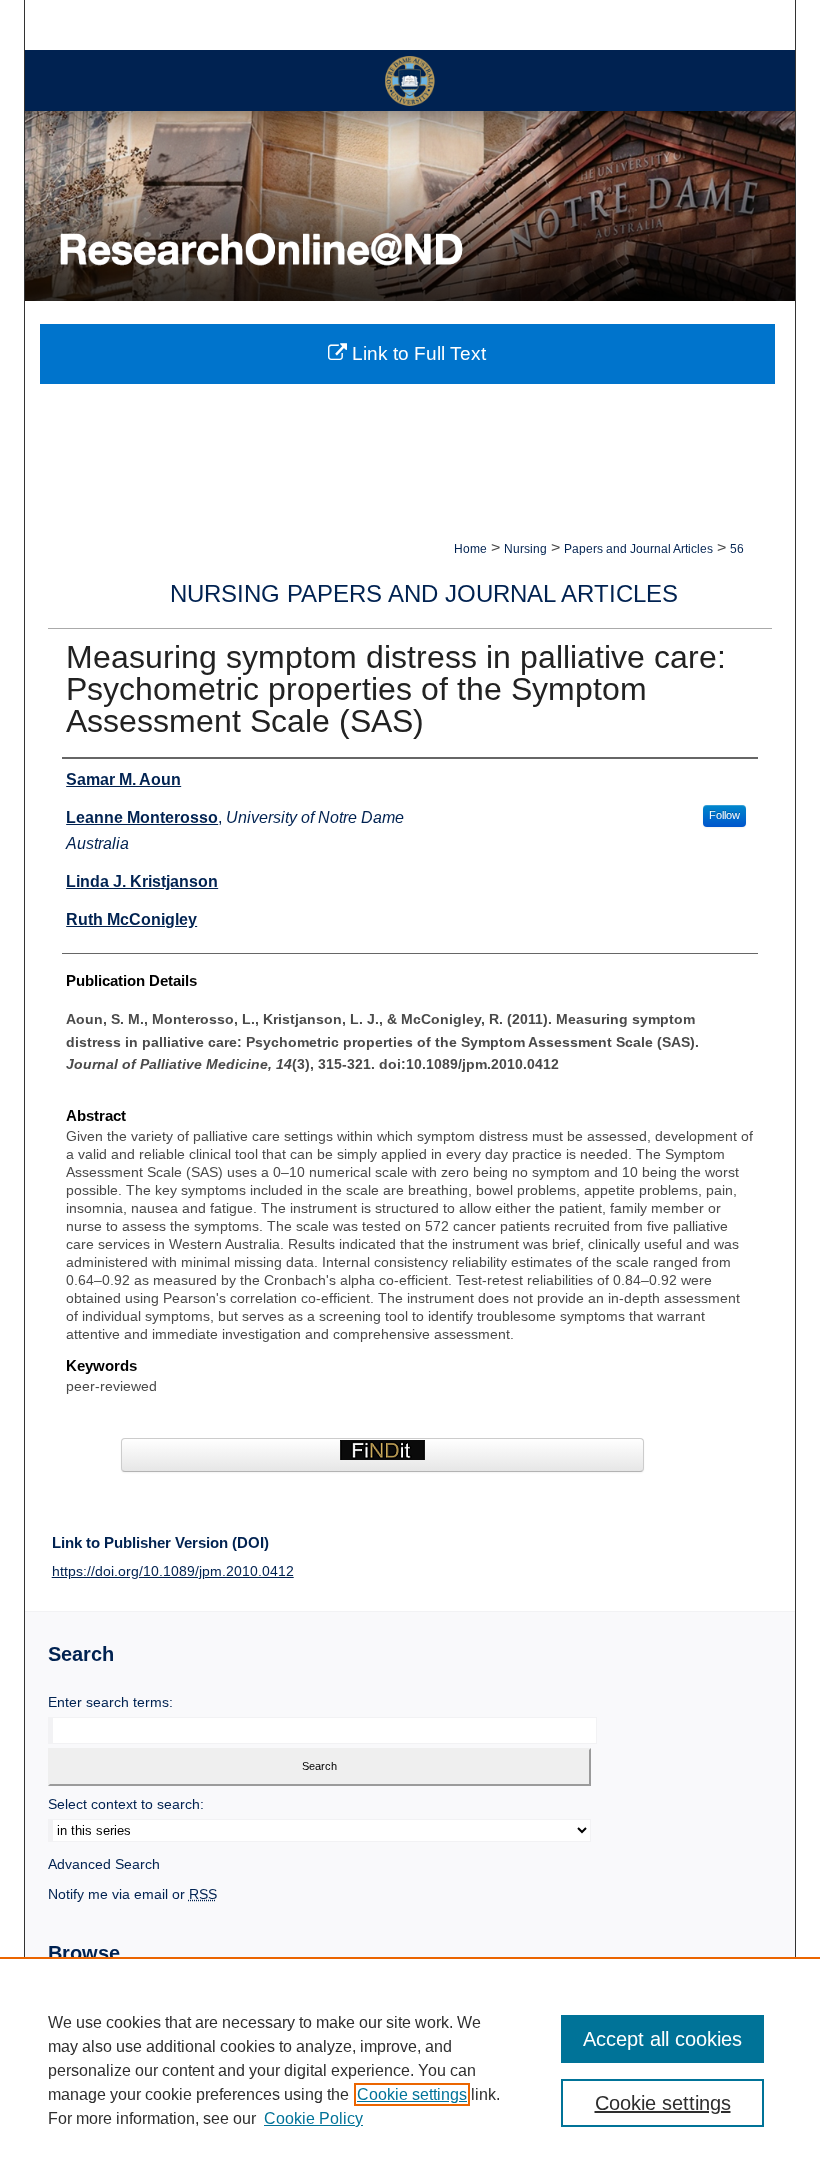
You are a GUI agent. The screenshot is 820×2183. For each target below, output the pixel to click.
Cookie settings (412, 2094)
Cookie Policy (313, 2118)
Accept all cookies (662, 2039)
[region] (410, 2070)
